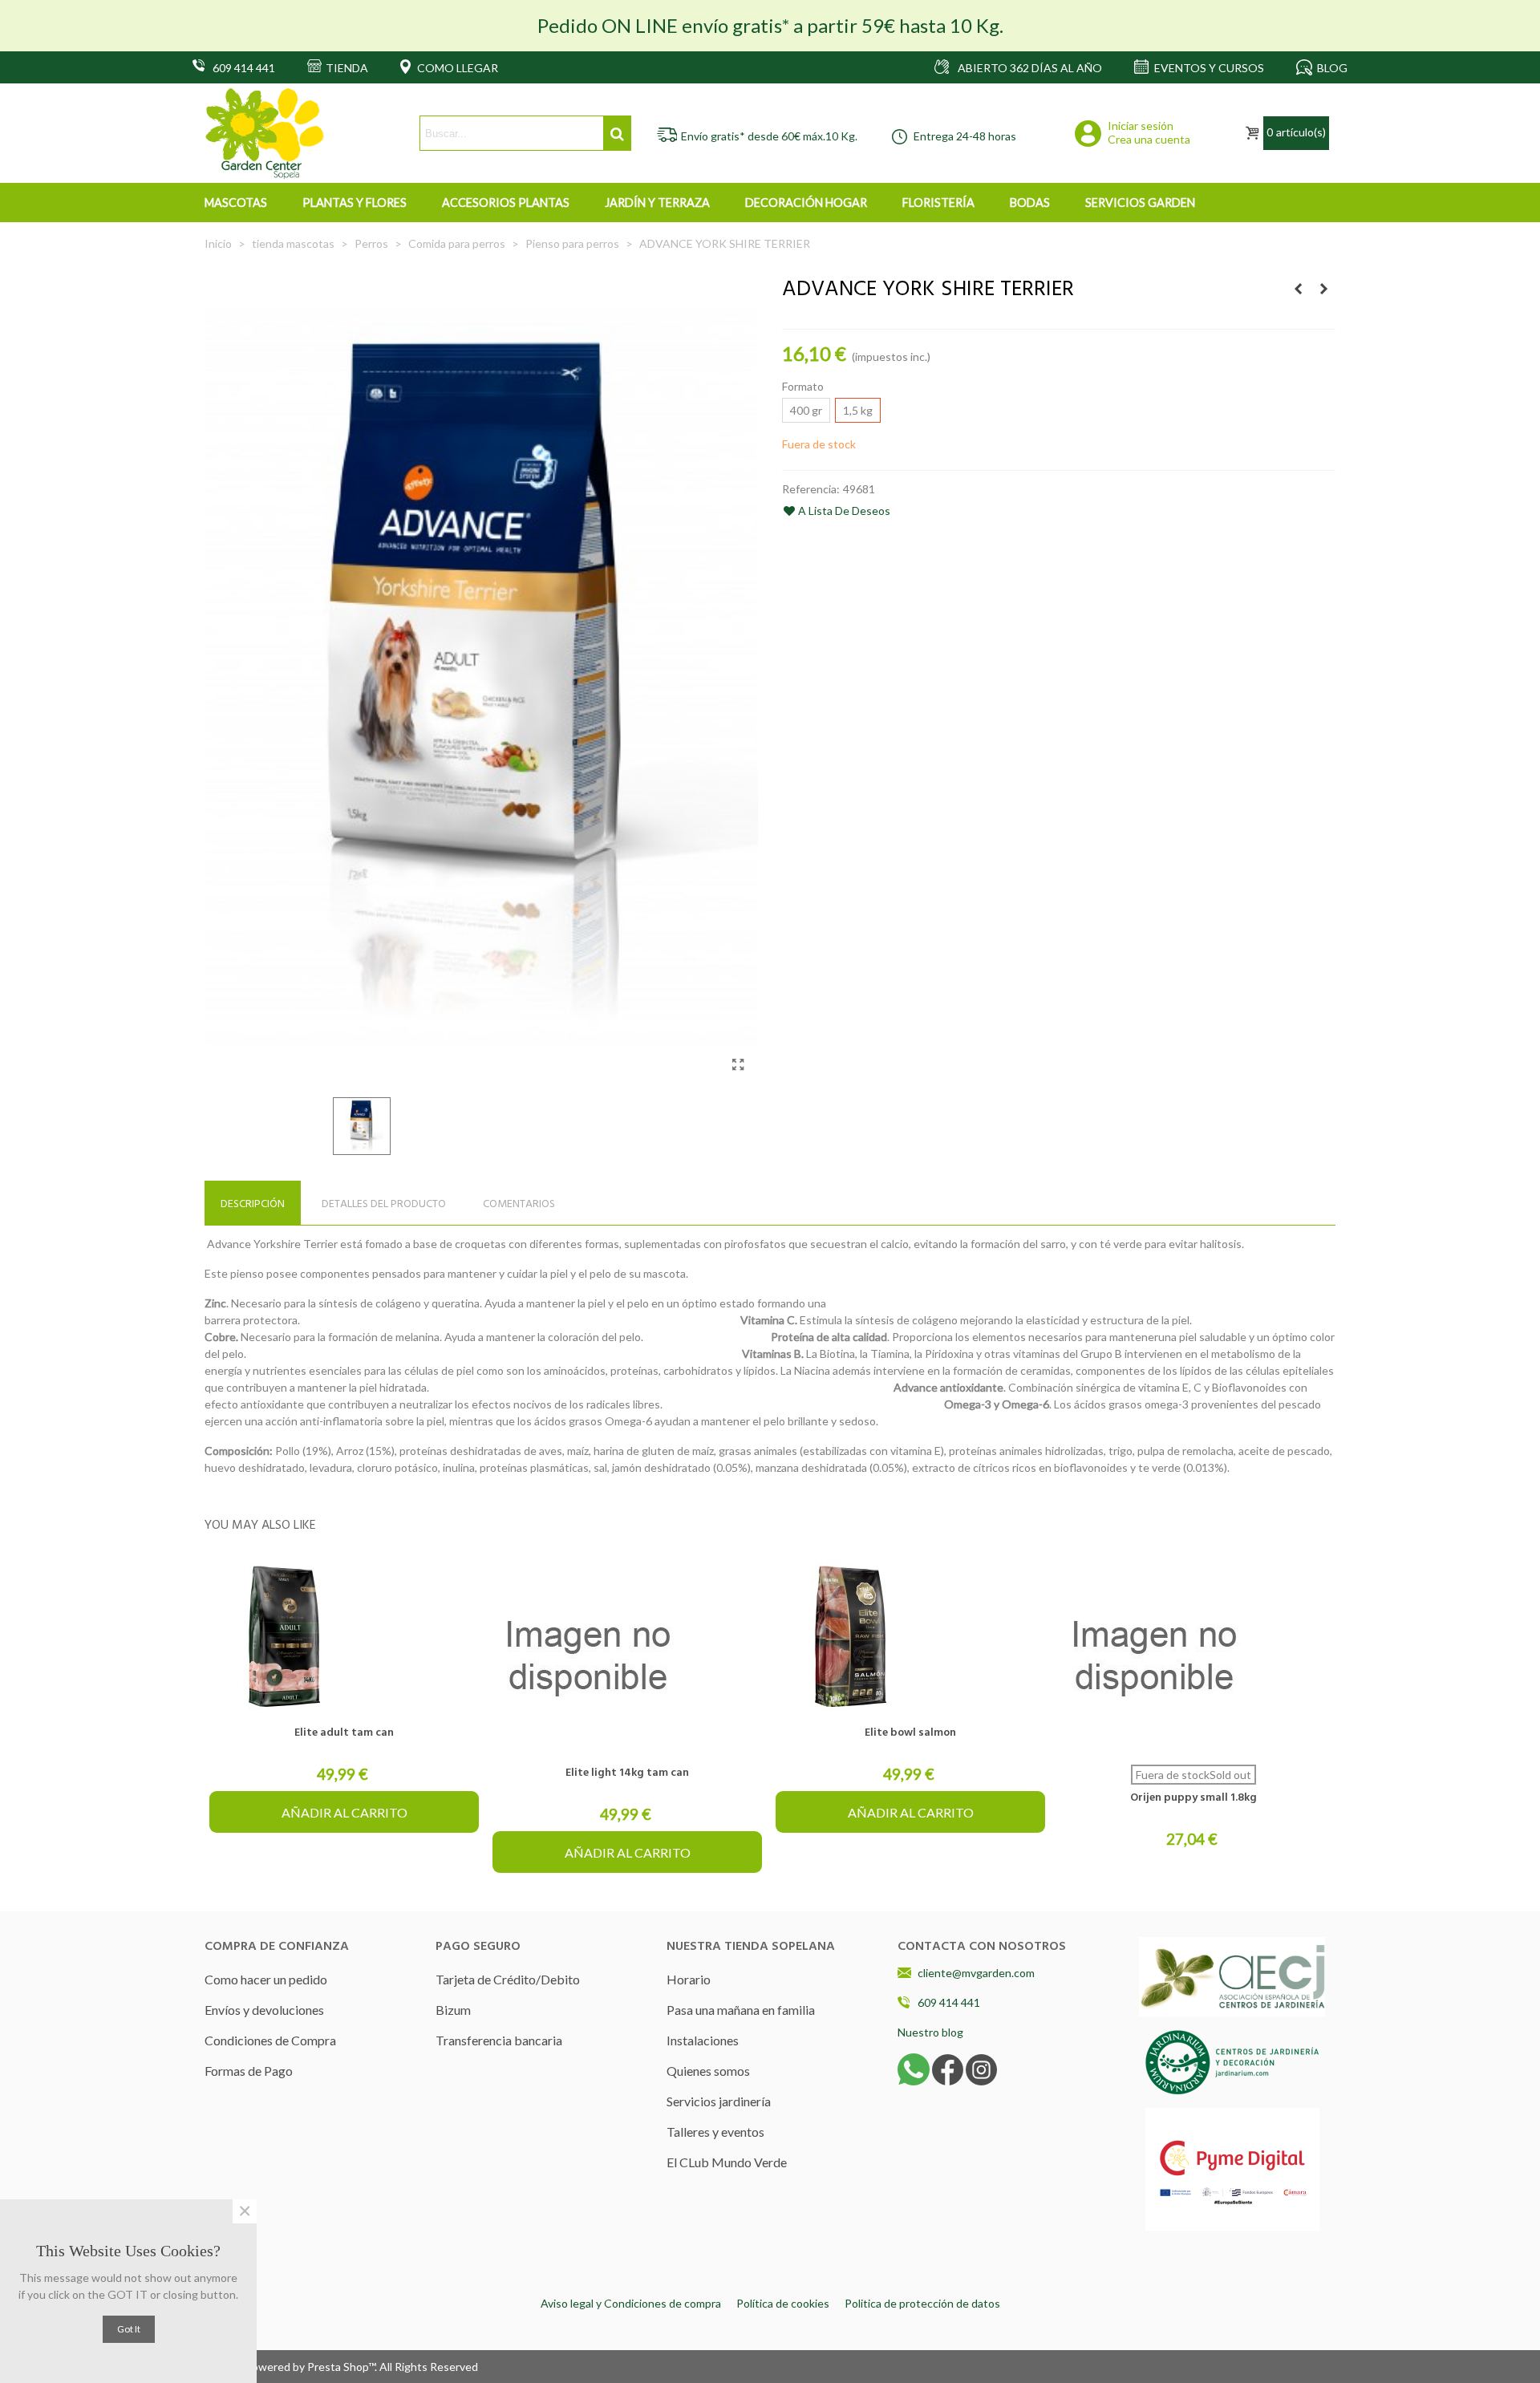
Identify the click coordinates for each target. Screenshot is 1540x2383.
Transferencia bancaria (499, 2040)
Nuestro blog (930, 2032)
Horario (689, 1979)
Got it (129, 2329)
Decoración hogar (806, 203)
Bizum (453, 2010)
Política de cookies (783, 2303)
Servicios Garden (1140, 203)
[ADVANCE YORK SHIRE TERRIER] (738, 1064)
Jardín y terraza (657, 203)
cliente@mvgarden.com (976, 1973)
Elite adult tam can (344, 1733)
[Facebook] (948, 2068)
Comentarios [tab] (519, 1204)
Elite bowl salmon (910, 1733)
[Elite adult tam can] (344, 1636)
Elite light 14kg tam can (627, 1773)
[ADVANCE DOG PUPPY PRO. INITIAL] (1323, 289)
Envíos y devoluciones (264, 2010)
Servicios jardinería (719, 2101)
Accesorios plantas (506, 203)
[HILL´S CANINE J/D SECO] (1298, 289)
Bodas (1030, 203)
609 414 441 (949, 2002)
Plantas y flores (355, 203)
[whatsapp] (914, 2068)
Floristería (938, 203)
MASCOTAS (236, 203)
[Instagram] (981, 2068)
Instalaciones (703, 2040)
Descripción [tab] (253, 1204)
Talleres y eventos (715, 2132)
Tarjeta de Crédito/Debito (508, 1979)
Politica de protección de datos (922, 2303)
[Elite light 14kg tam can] (627, 1656)
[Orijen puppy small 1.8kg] (1193, 1656)
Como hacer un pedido (266, 1979)
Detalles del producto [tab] (384, 1204)
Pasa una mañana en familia (741, 2010)
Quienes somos (708, 2071)
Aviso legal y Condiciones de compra (631, 2303)
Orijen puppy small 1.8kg (1193, 1798)
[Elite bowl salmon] (910, 1636)
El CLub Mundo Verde (727, 2162)
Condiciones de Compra (270, 2040)
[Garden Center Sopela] (265, 134)
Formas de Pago (249, 2071)
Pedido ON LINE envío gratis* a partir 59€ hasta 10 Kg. (770, 25)
